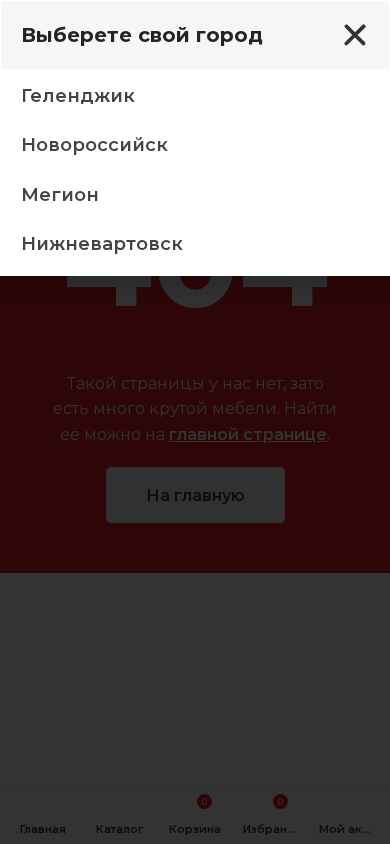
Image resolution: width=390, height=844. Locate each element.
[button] (355, 35)
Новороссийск (94, 145)
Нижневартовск (102, 244)
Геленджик (78, 96)
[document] (195, 422)
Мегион (60, 195)
